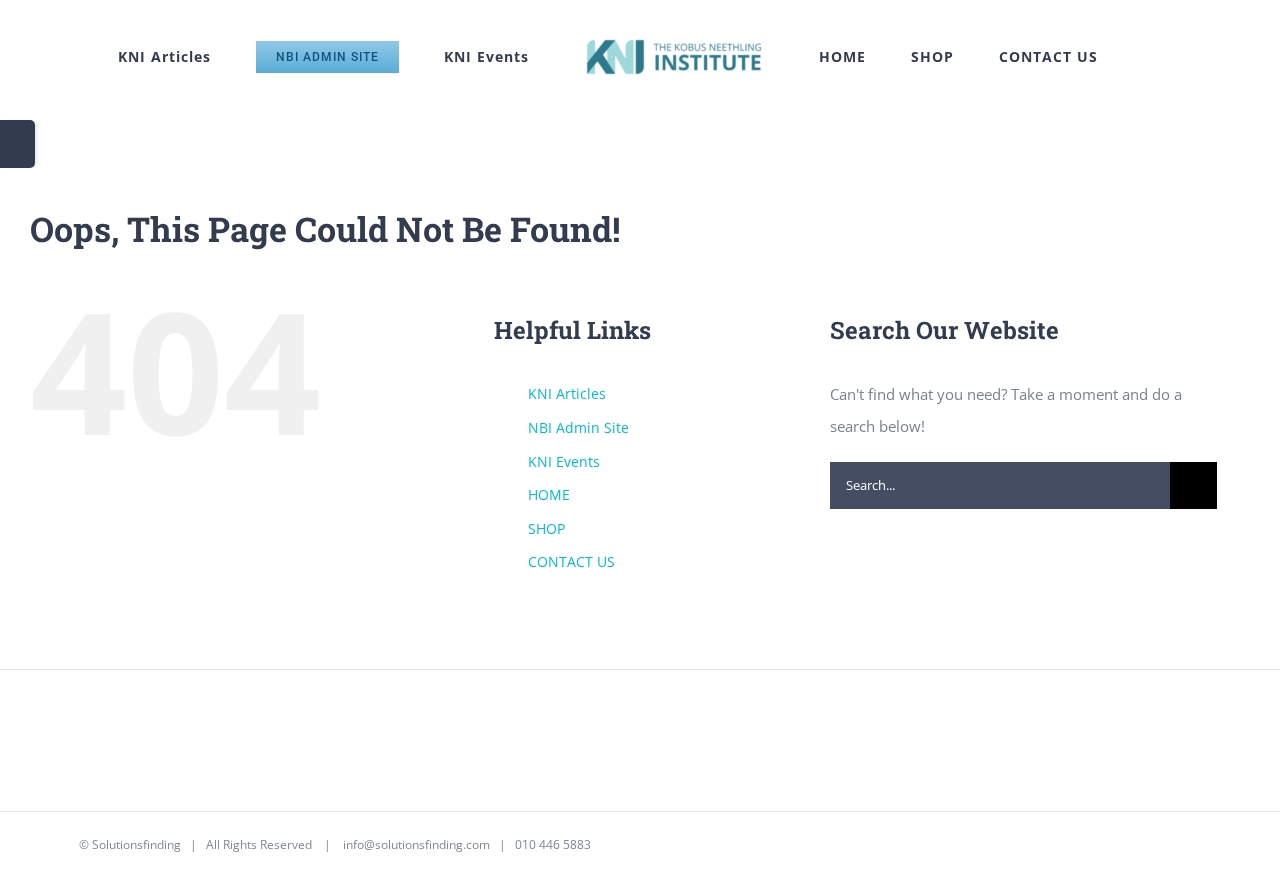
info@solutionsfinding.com (416, 844)
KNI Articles (567, 393)
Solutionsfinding (136, 844)
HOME (549, 494)
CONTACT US (571, 561)
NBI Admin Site (578, 427)
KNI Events (564, 461)
